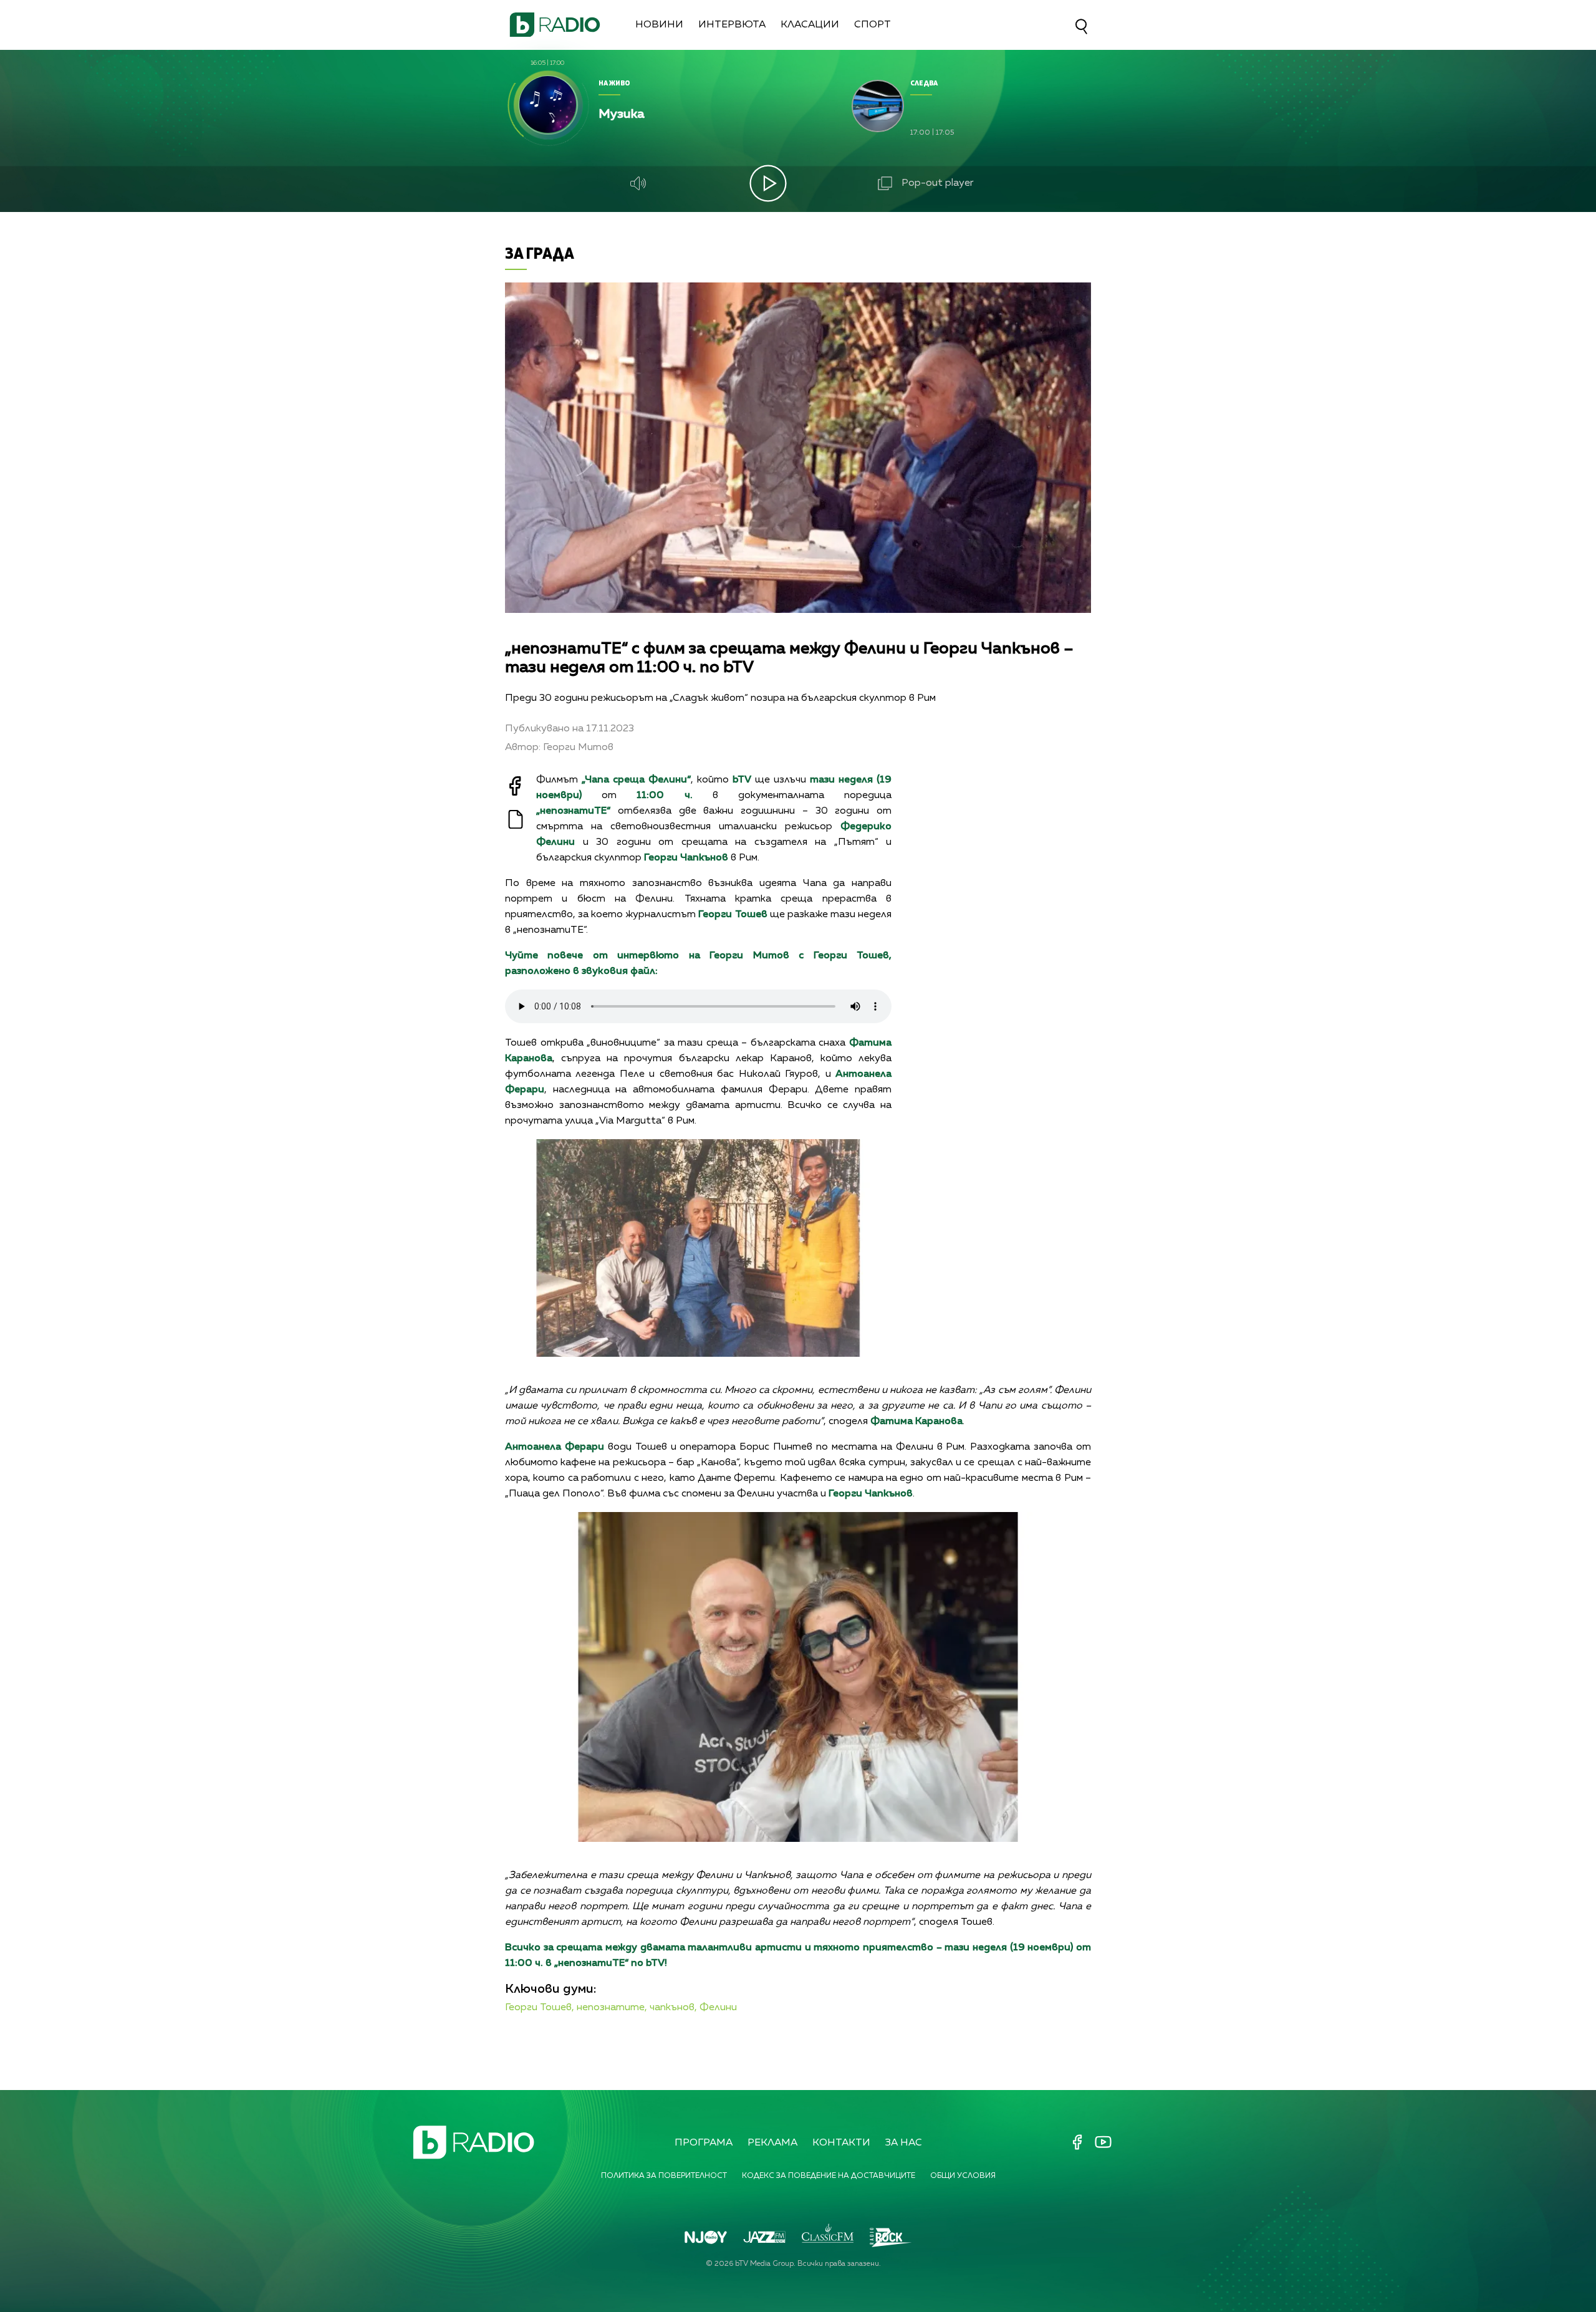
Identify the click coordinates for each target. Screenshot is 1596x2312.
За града (540, 253)
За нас (904, 2143)
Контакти (841, 2143)
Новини (659, 25)
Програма (704, 2143)
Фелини (718, 2008)
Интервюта (732, 25)
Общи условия (963, 2176)
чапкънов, (673, 2008)
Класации (810, 25)
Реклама (772, 2143)
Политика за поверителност (664, 2176)
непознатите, (612, 2008)
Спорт (873, 25)
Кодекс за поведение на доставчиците (829, 2176)
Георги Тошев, (540, 2008)
